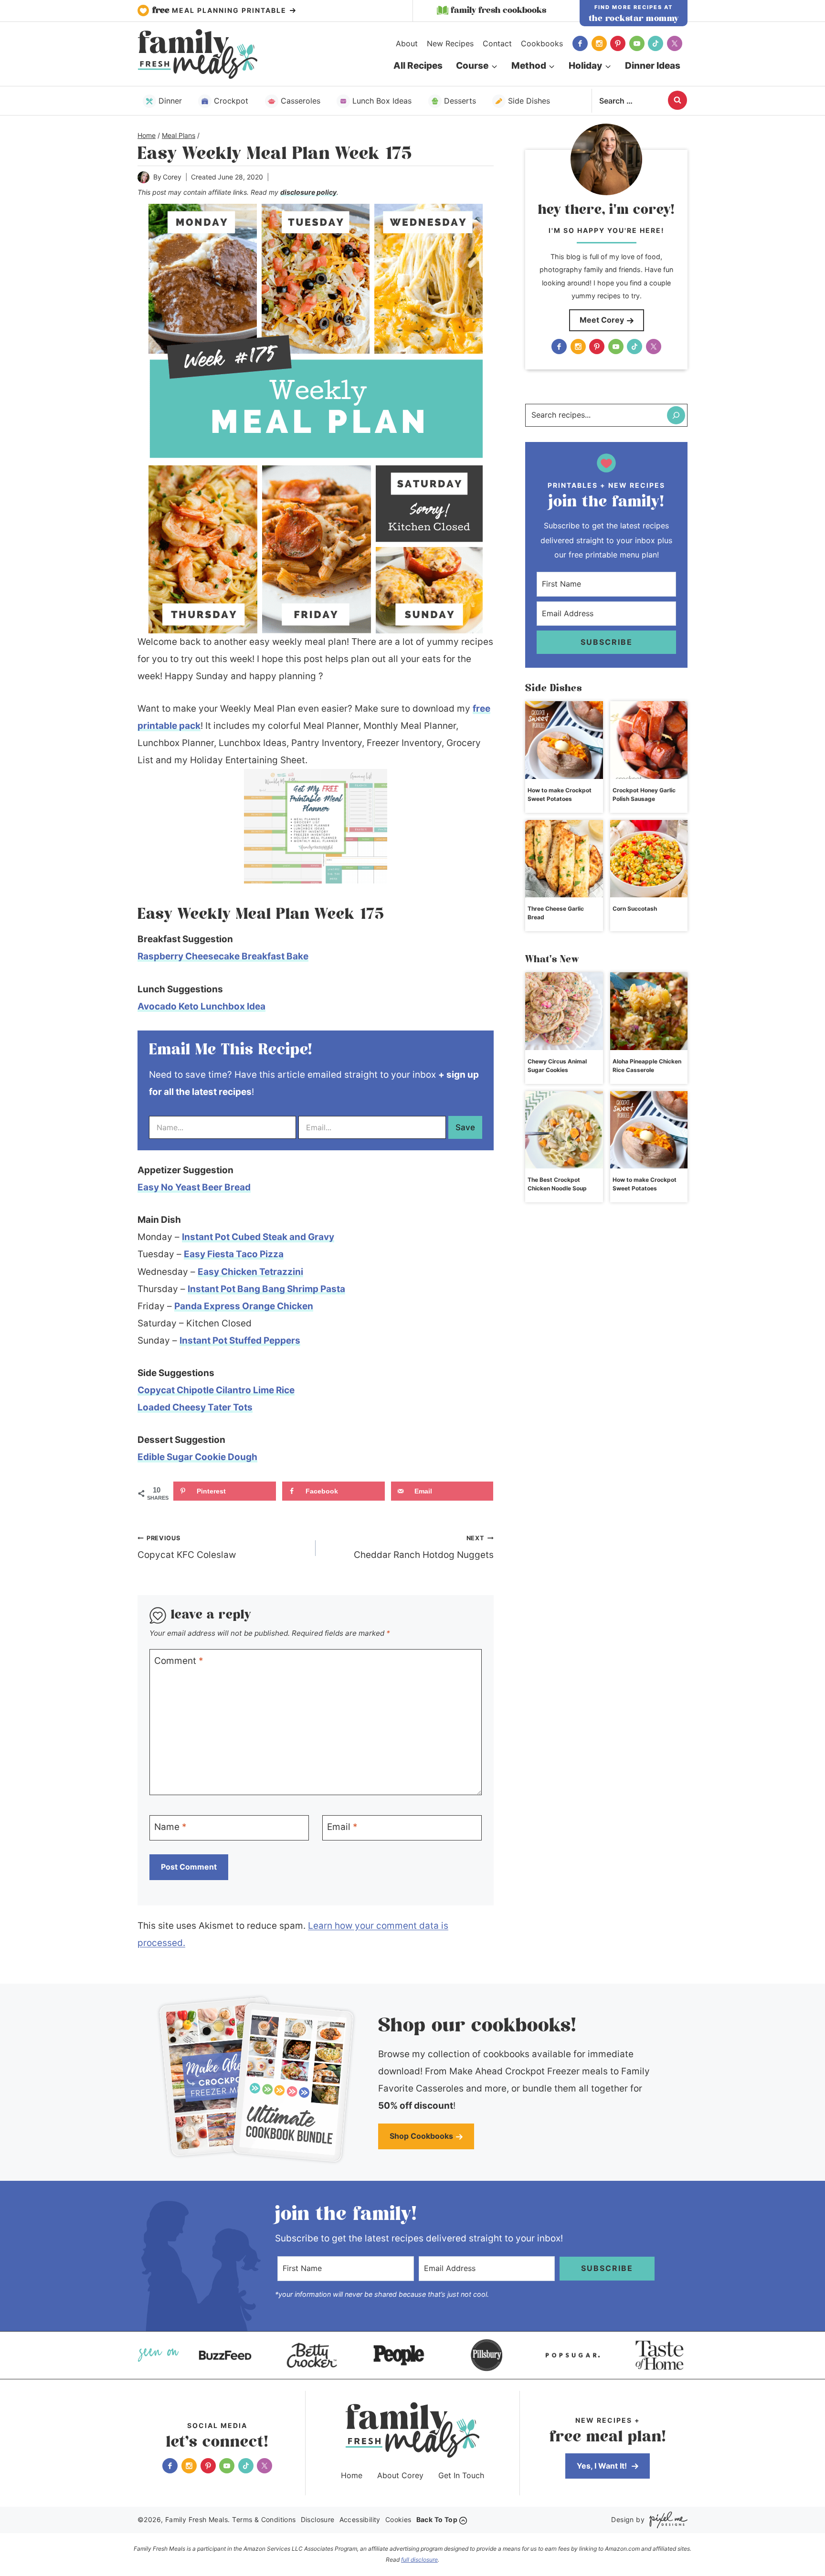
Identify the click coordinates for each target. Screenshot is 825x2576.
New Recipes (450, 43)
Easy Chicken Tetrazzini (250, 1272)
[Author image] (143, 177)
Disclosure (318, 2519)
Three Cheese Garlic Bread (556, 913)
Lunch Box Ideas (382, 101)
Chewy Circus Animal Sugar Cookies (557, 1066)
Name (170, 1827)
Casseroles (301, 101)
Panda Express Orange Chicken (244, 1306)
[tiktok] (656, 43)
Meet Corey (602, 320)
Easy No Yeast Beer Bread (194, 1187)
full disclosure (419, 2560)
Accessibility (360, 2519)
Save (465, 1127)
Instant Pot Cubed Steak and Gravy (258, 1237)
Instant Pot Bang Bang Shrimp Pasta (266, 1289)
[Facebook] (580, 43)
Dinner (170, 101)
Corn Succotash (635, 909)
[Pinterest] (618, 43)
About (407, 43)
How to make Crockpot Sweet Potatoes (560, 794)
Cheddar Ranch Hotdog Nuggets (424, 1547)
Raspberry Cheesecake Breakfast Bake (223, 956)
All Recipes (418, 66)
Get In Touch (461, 2475)
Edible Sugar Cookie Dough (197, 1457)
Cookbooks (542, 43)
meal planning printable (221, 11)
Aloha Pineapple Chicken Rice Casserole (647, 1066)
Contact (497, 43)
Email (342, 1827)
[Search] (676, 415)
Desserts (460, 101)
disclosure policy (308, 192)
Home (352, 2475)
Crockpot (231, 101)
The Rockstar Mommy (634, 19)
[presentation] (564, 740)
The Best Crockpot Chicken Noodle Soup (557, 1184)
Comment (179, 1661)
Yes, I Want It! (603, 2466)
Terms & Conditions (264, 2519)
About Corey (400, 2475)
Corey (172, 177)
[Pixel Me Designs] (666, 2520)
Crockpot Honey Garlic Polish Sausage (644, 794)
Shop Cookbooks (421, 2136)
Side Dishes (529, 101)
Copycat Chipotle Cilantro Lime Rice (216, 1390)
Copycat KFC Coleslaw (187, 1547)
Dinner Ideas (653, 66)
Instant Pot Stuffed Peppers (240, 1341)
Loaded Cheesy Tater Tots (195, 1407)
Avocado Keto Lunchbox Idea (201, 1006)
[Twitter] (675, 43)
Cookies (398, 2519)
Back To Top (437, 2519)
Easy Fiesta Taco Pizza (234, 1254)
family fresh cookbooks (498, 11)
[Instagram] (599, 43)
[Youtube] (637, 43)
